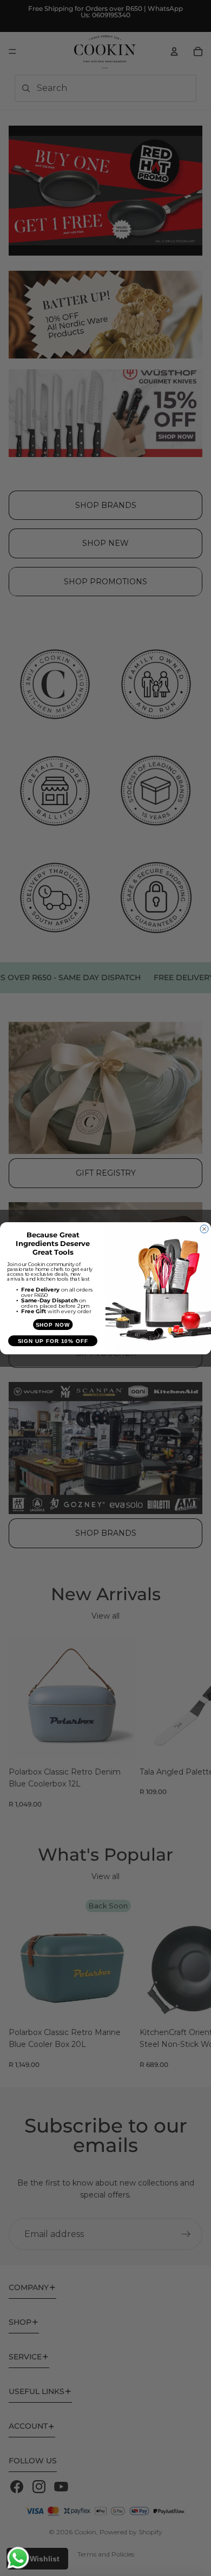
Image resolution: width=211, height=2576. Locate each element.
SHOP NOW (53, 1324)
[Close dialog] (204, 1229)
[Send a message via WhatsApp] (18, 2558)
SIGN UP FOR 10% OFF (53, 1341)
